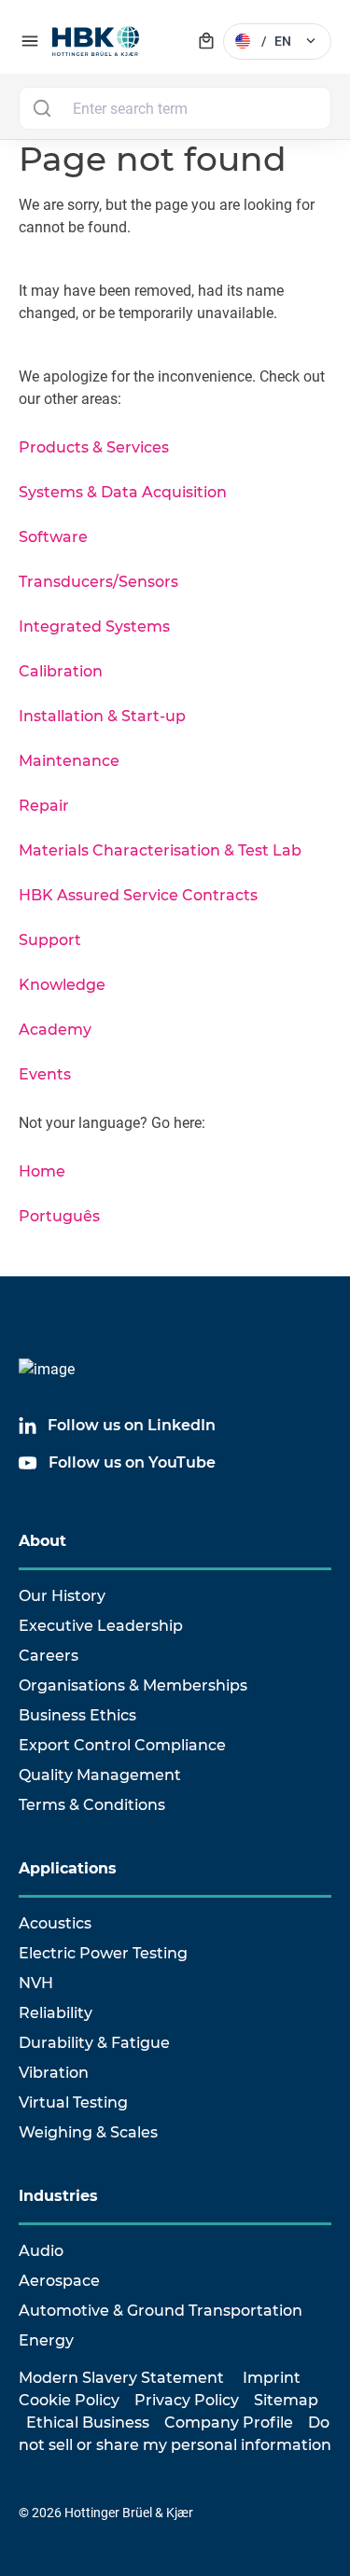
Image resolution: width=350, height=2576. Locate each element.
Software (53, 537)
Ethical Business (88, 2423)
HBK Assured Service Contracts (138, 895)
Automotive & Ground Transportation (161, 2311)
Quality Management (100, 1775)
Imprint (272, 2378)
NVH (36, 1983)
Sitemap (286, 2400)
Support (50, 940)
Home (42, 1171)
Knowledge (62, 985)
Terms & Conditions (92, 1805)
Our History (62, 1596)
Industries (58, 2196)
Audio (41, 2251)
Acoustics (55, 1923)
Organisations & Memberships (133, 1685)
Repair (44, 806)
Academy (55, 1030)
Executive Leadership (101, 1626)
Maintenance (69, 761)
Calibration (61, 671)
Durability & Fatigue (94, 2043)
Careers (49, 1656)
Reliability (56, 2013)
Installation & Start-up (102, 716)
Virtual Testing (73, 2103)
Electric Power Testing (103, 1953)
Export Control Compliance (122, 1745)
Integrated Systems (94, 627)
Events (45, 1074)
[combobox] (175, 108)
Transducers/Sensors (98, 582)
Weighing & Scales (88, 2132)
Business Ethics (77, 1715)
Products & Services (94, 447)
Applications (68, 1868)
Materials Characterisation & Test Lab (160, 850)
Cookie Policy (69, 2400)
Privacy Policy (187, 2400)
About (42, 1541)
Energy (46, 2340)
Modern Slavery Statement (121, 2378)
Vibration (54, 2073)
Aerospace (59, 2281)
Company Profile (229, 2423)
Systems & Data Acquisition (123, 492)
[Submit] (42, 108)
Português (59, 1216)
